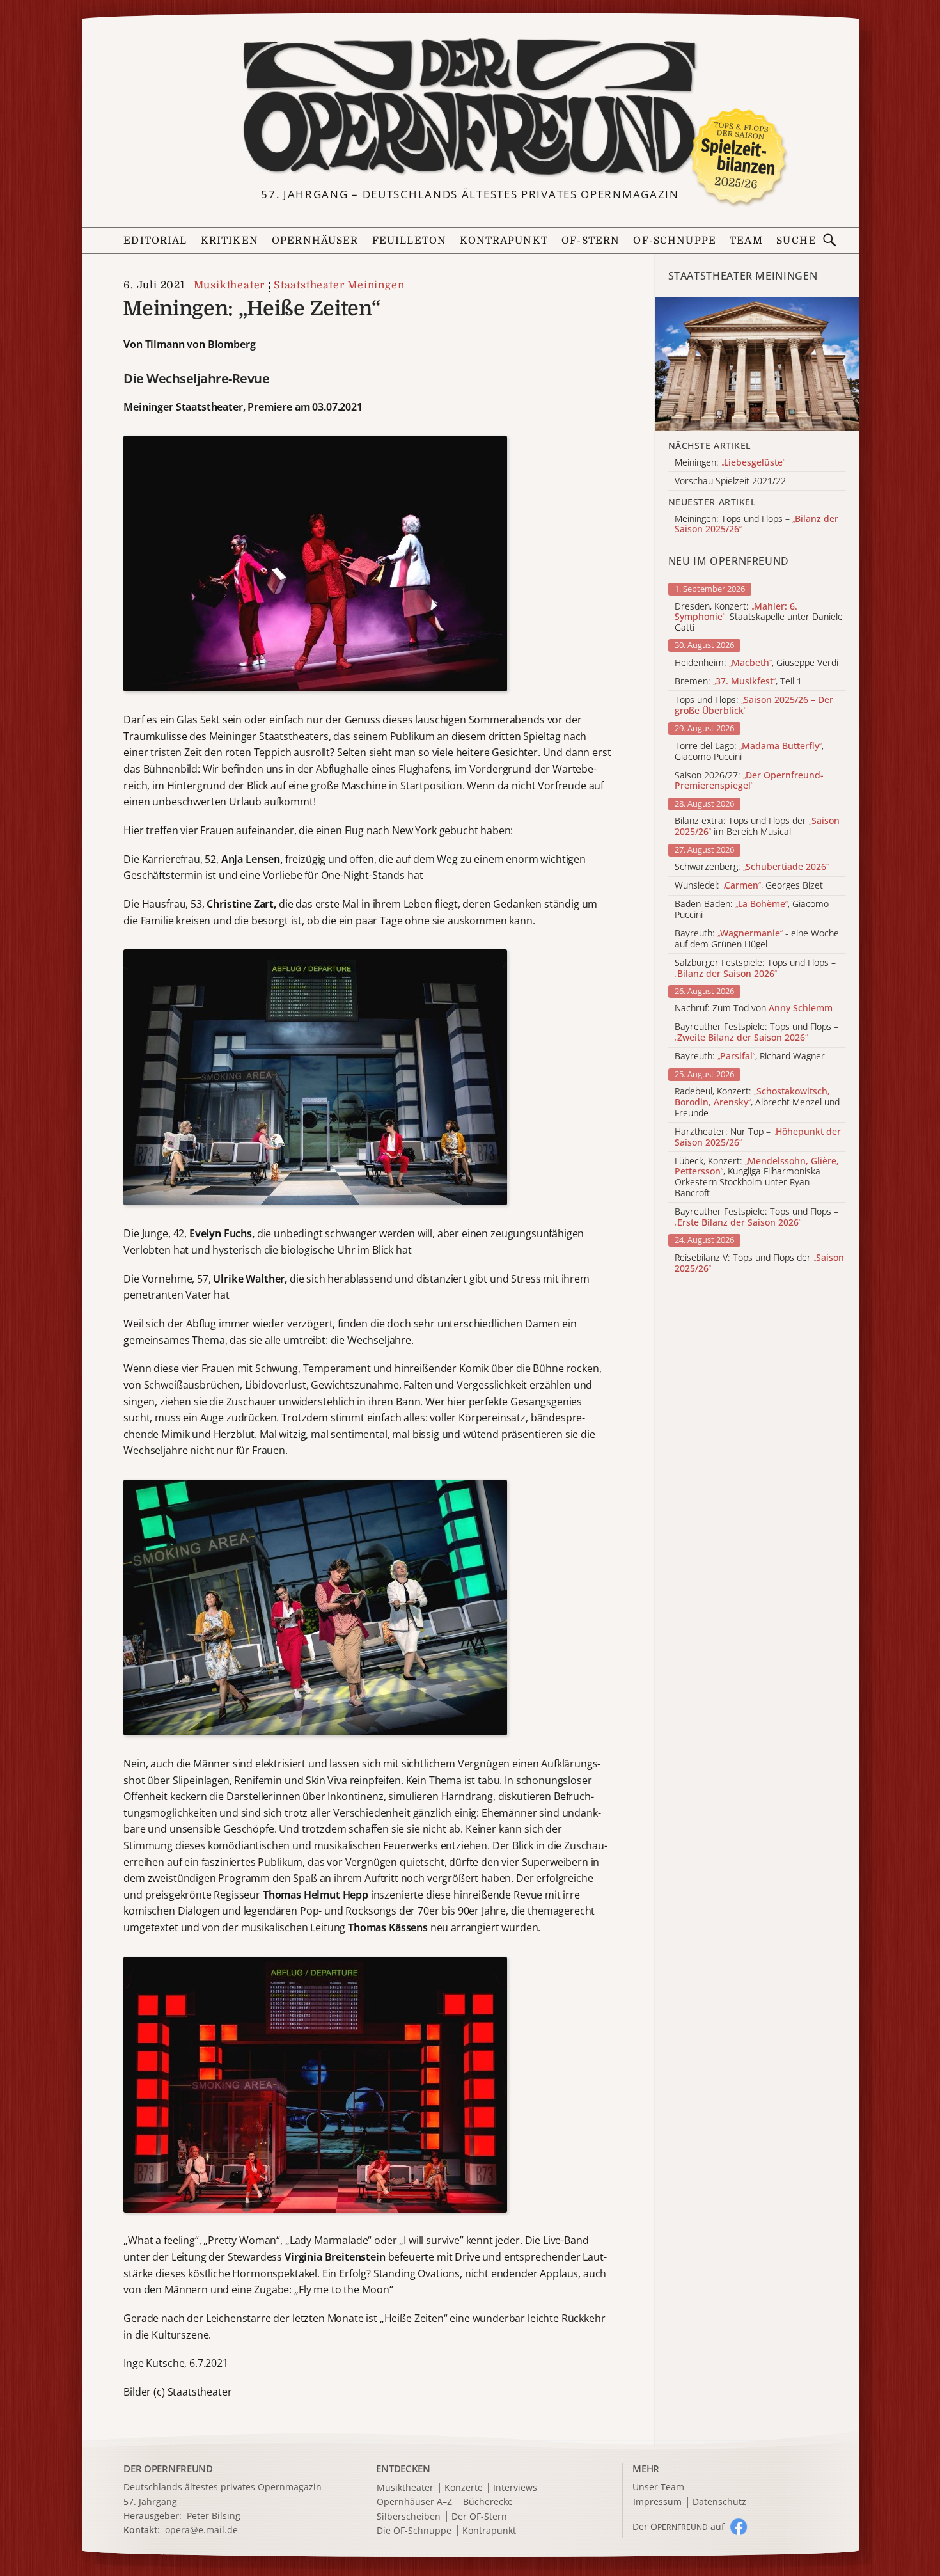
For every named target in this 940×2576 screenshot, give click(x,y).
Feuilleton (409, 241)
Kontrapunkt (504, 241)
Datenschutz (719, 2502)
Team (746, 241)
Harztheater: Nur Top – (758, 1137)
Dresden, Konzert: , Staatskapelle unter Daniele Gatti (759, 617)
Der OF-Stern (479, 2517)
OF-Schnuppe (675, 241)
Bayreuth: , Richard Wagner (750, 1056)
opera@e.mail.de (201, 2530)
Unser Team (658, 2487)
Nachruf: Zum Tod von (754, 1008)
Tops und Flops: (754, 706)
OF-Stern (591, 241)
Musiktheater (229, 285)
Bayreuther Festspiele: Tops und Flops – (756, 1032)
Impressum (657, 2502)
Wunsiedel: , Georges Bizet (749, 886)
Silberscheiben (409, 2517)
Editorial (155, 241)
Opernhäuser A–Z (414, 2502)
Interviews (515, 2488)
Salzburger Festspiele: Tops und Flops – (755, 968)
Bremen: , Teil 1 (738, 682)
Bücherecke (488, 2502)
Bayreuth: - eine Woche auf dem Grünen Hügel (757, 939)
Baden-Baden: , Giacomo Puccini (752, 910)
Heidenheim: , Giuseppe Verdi (756, 663)
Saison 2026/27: (749, 781)
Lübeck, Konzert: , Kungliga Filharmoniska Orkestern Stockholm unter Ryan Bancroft (757, 1177)
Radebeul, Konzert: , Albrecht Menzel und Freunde (757, 1102)
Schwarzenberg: (752, 867)
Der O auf (678, 2526)
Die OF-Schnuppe (414, 2531)
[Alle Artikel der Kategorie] (757, 364)
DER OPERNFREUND (168, 2469)
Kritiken (230, 241)
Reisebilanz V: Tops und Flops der (759, 1263)
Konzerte (464, 2488)
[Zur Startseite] (470, 107)
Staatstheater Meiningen (339, 285)
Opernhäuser (315, 241)
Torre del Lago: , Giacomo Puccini (749, 752)
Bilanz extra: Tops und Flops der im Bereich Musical (757, 826)
